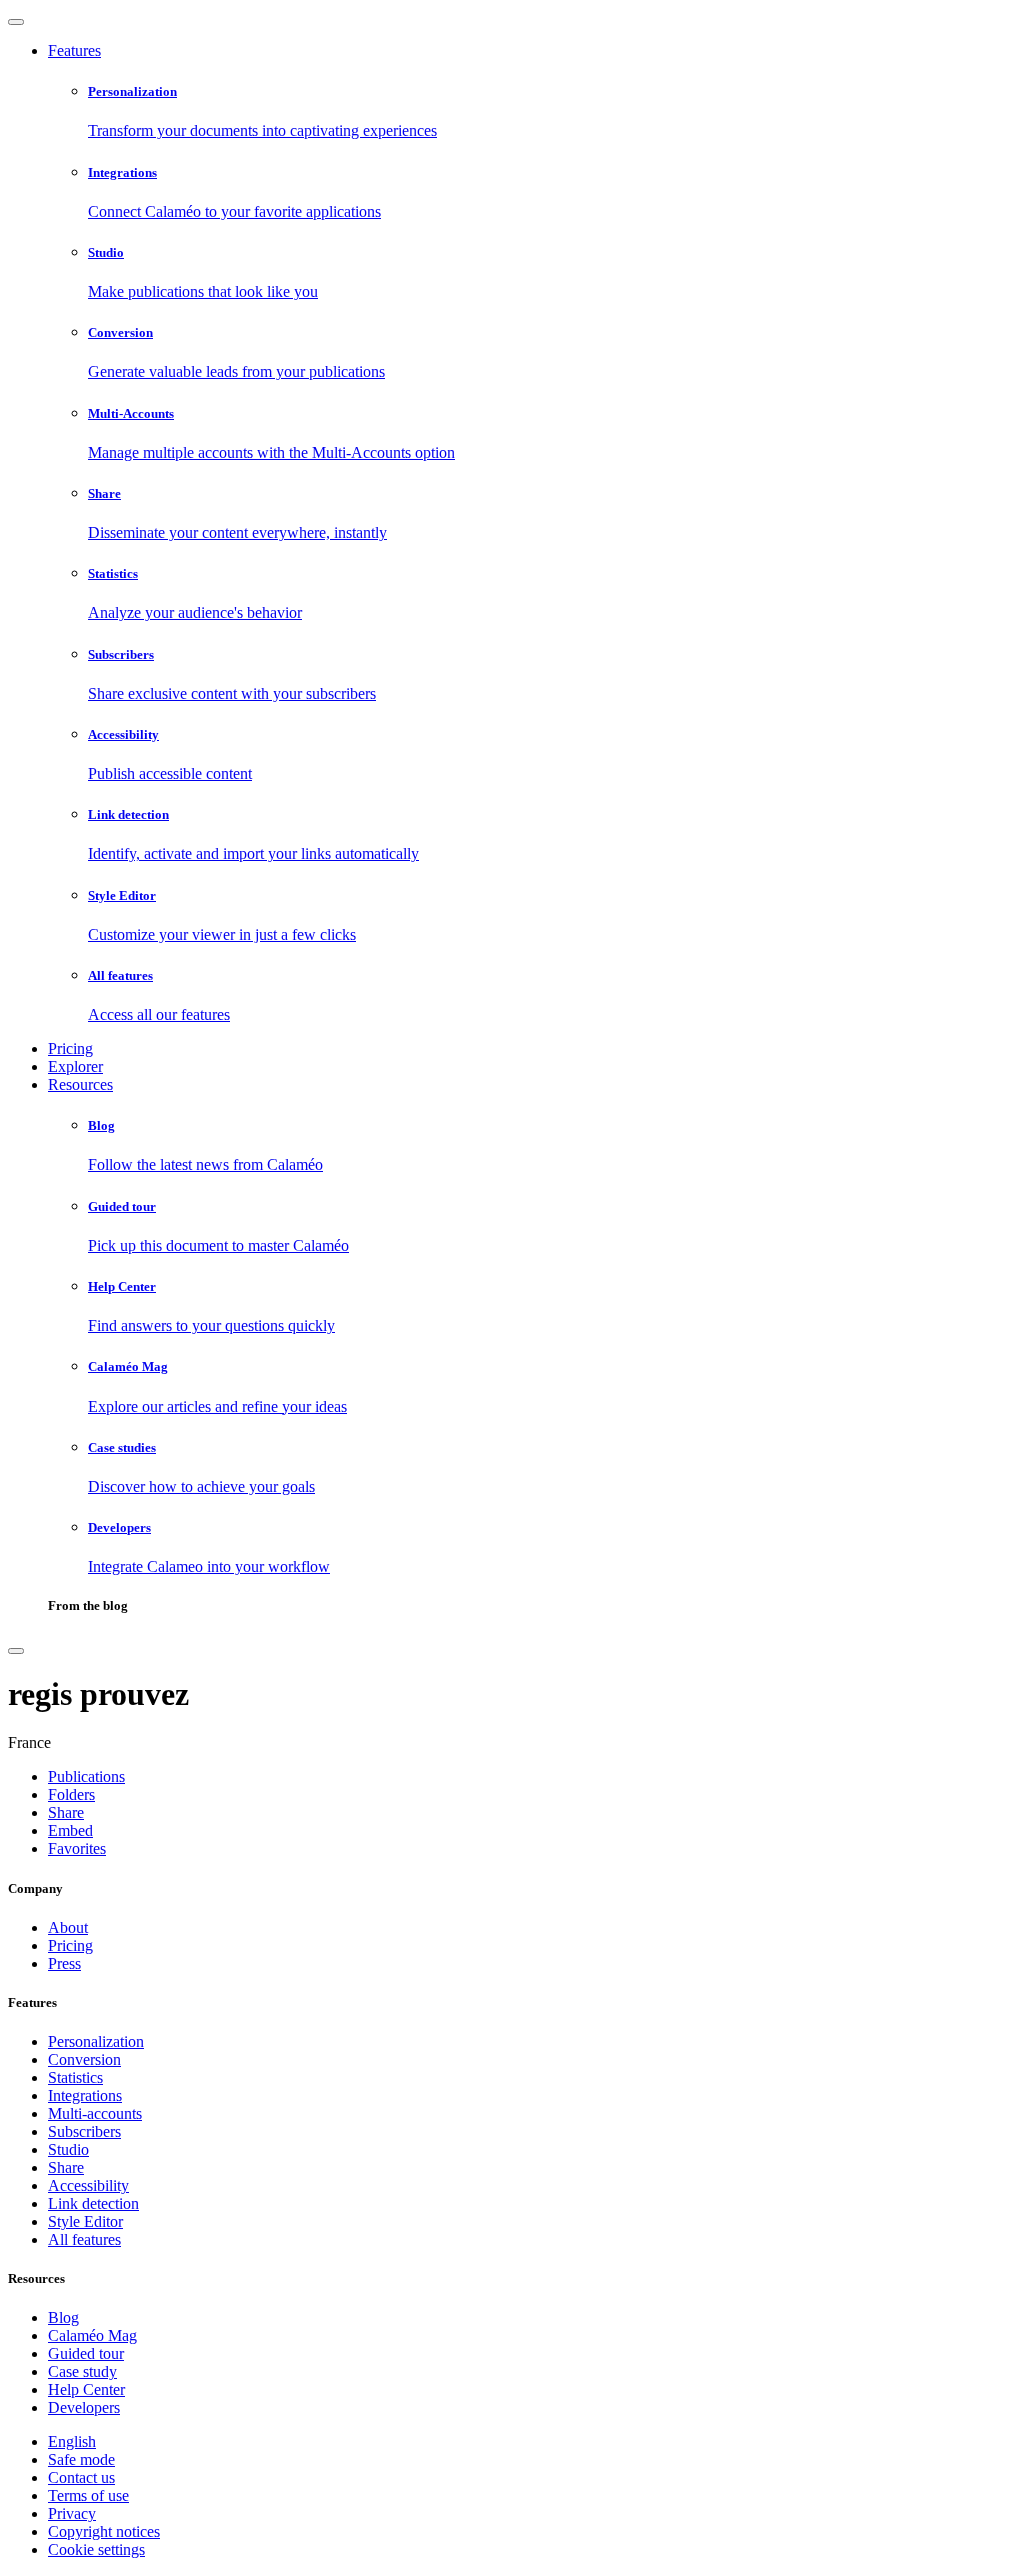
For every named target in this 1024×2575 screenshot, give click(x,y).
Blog (63, 2317)
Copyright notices (104, 2531)
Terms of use (88, 2495)
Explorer (75, 1066)
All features (84, 2239)
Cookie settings (96, 2549)
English (72, 2441)
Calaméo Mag (92, 2335)
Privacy (72, 2513)
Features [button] (74, 50)
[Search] (16, 1651)
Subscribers (84, 2131)
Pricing (70, 1048)
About (68, 1927)
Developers (84, 2407)
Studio (68, 2149)
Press (64, 1963)
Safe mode (81, 2459)
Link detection (93, 2203)
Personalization (96, 2041)
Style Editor (85, 2221)
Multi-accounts (95, 2113)
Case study (82, 2371)
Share (66, 2167)
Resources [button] (80, 1084)
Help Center (86, 2389)
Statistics (75, 2077)
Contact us (81, 2477)
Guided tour (86, 2353)
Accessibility (88, 2185)
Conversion (84, 2059)
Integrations (85, 2095)
